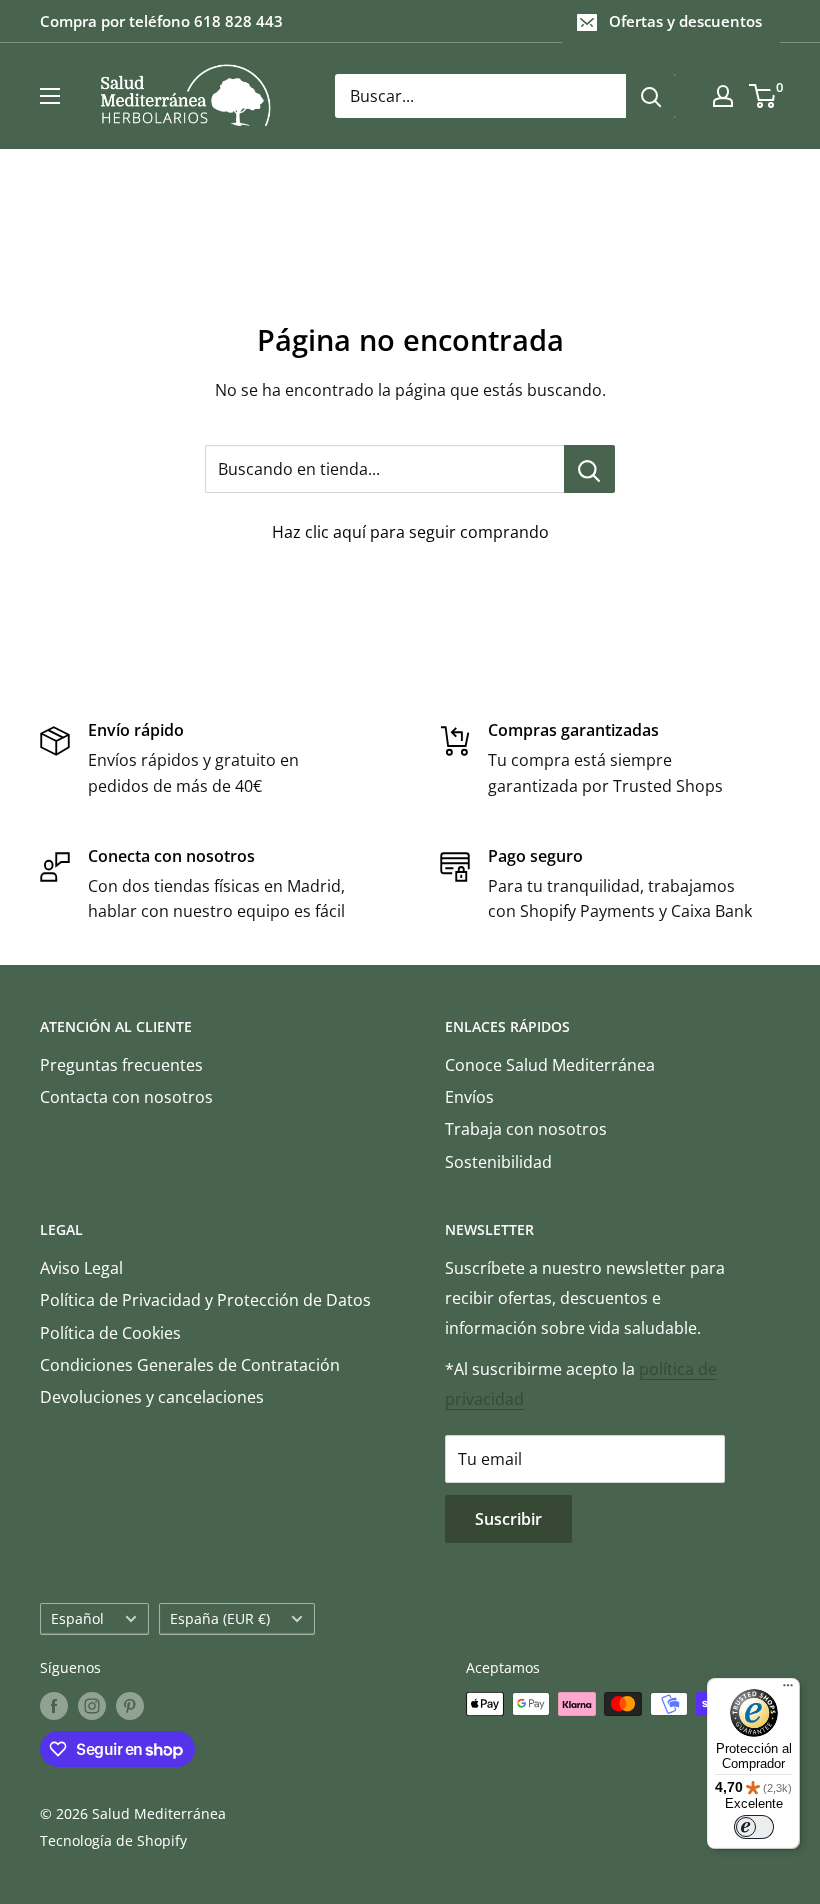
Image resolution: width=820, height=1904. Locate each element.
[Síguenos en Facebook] (54, 1706)
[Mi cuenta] (723, 96)
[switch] (754, 1827)
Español (77, 1618)
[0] (763, 96)
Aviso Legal (81, 1268)
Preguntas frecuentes (121, 1065)
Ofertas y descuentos (685, 21)
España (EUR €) (220, 1618)
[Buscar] (651, 96)
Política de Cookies (110, 1333)
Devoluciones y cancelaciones (152, 1397)
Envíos (469, 1097)
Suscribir (508, 1519)
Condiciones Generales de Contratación (190, 1365)
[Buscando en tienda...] (589, 469)
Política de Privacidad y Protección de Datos (205, 1300)
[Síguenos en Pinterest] (130, 1706)
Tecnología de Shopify (113, 1840)
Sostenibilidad (498, 1162)
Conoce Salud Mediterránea (550, 1065)
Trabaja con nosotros (526, 1129)
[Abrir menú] (50, 96)
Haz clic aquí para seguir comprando (410, 532)
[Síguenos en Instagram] (92, 1706)
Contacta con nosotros (126, 1097)
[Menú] (788, 1690)
